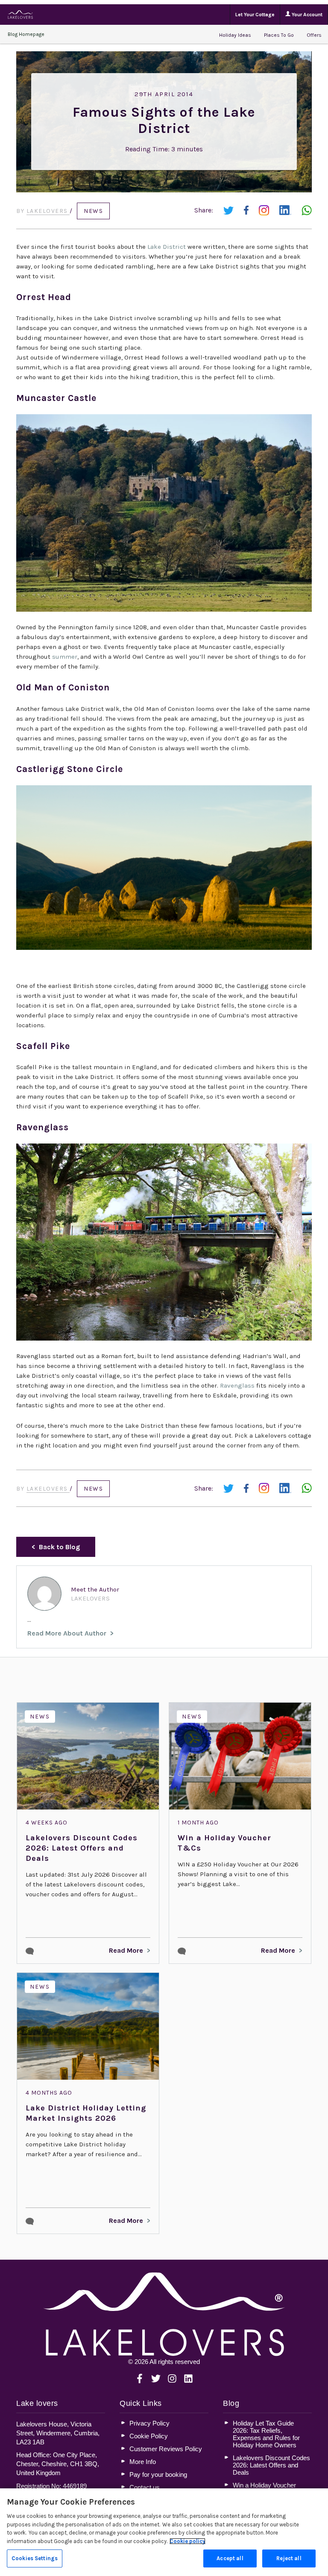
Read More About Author (67, 1633)
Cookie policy (187, 2541)
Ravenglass (237, 1385)
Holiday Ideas (235, 35)
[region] (164, 2532)
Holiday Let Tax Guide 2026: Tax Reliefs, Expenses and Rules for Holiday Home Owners (266, 2434)
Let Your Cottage (255, 15)
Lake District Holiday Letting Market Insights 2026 (86, 2113)
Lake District (167, 247)
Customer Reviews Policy (166, 2449)
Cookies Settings (35, 2558)
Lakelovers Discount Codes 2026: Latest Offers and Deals (82, 1848)
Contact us (145, 2487)
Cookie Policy (149, 2436)
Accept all (230, 2558)
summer (65, 657)
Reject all (289, 2558)
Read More (126, 1950)
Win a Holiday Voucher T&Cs (224, 1843)
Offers (314, 35)
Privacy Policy (149, 2423)
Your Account (306, 15)
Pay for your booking (158, 2474)
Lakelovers (48, 211)
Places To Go (279, 35)
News (93, 211)
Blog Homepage (26, 34)
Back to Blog (59, 1547)
